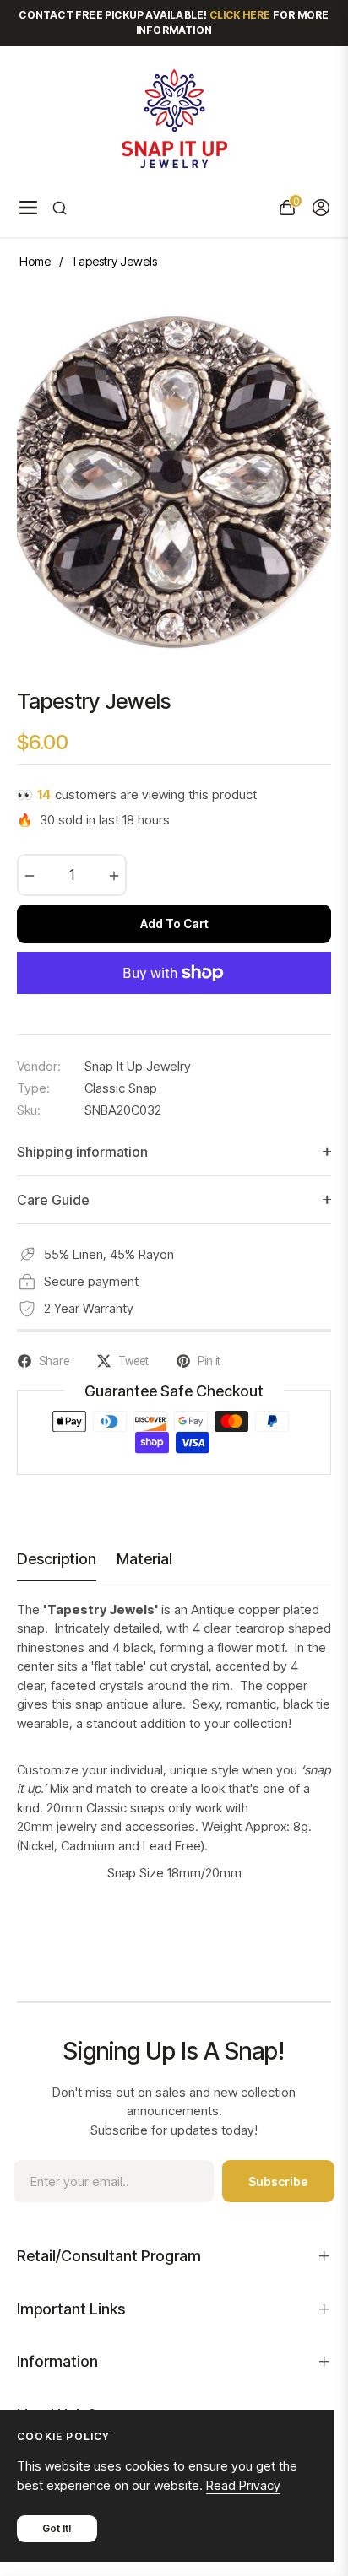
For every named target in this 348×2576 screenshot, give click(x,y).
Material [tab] (144, 1559)
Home (35, 261)
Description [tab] (57, 1559)
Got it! (57, 2528)
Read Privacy (243, 2485)
